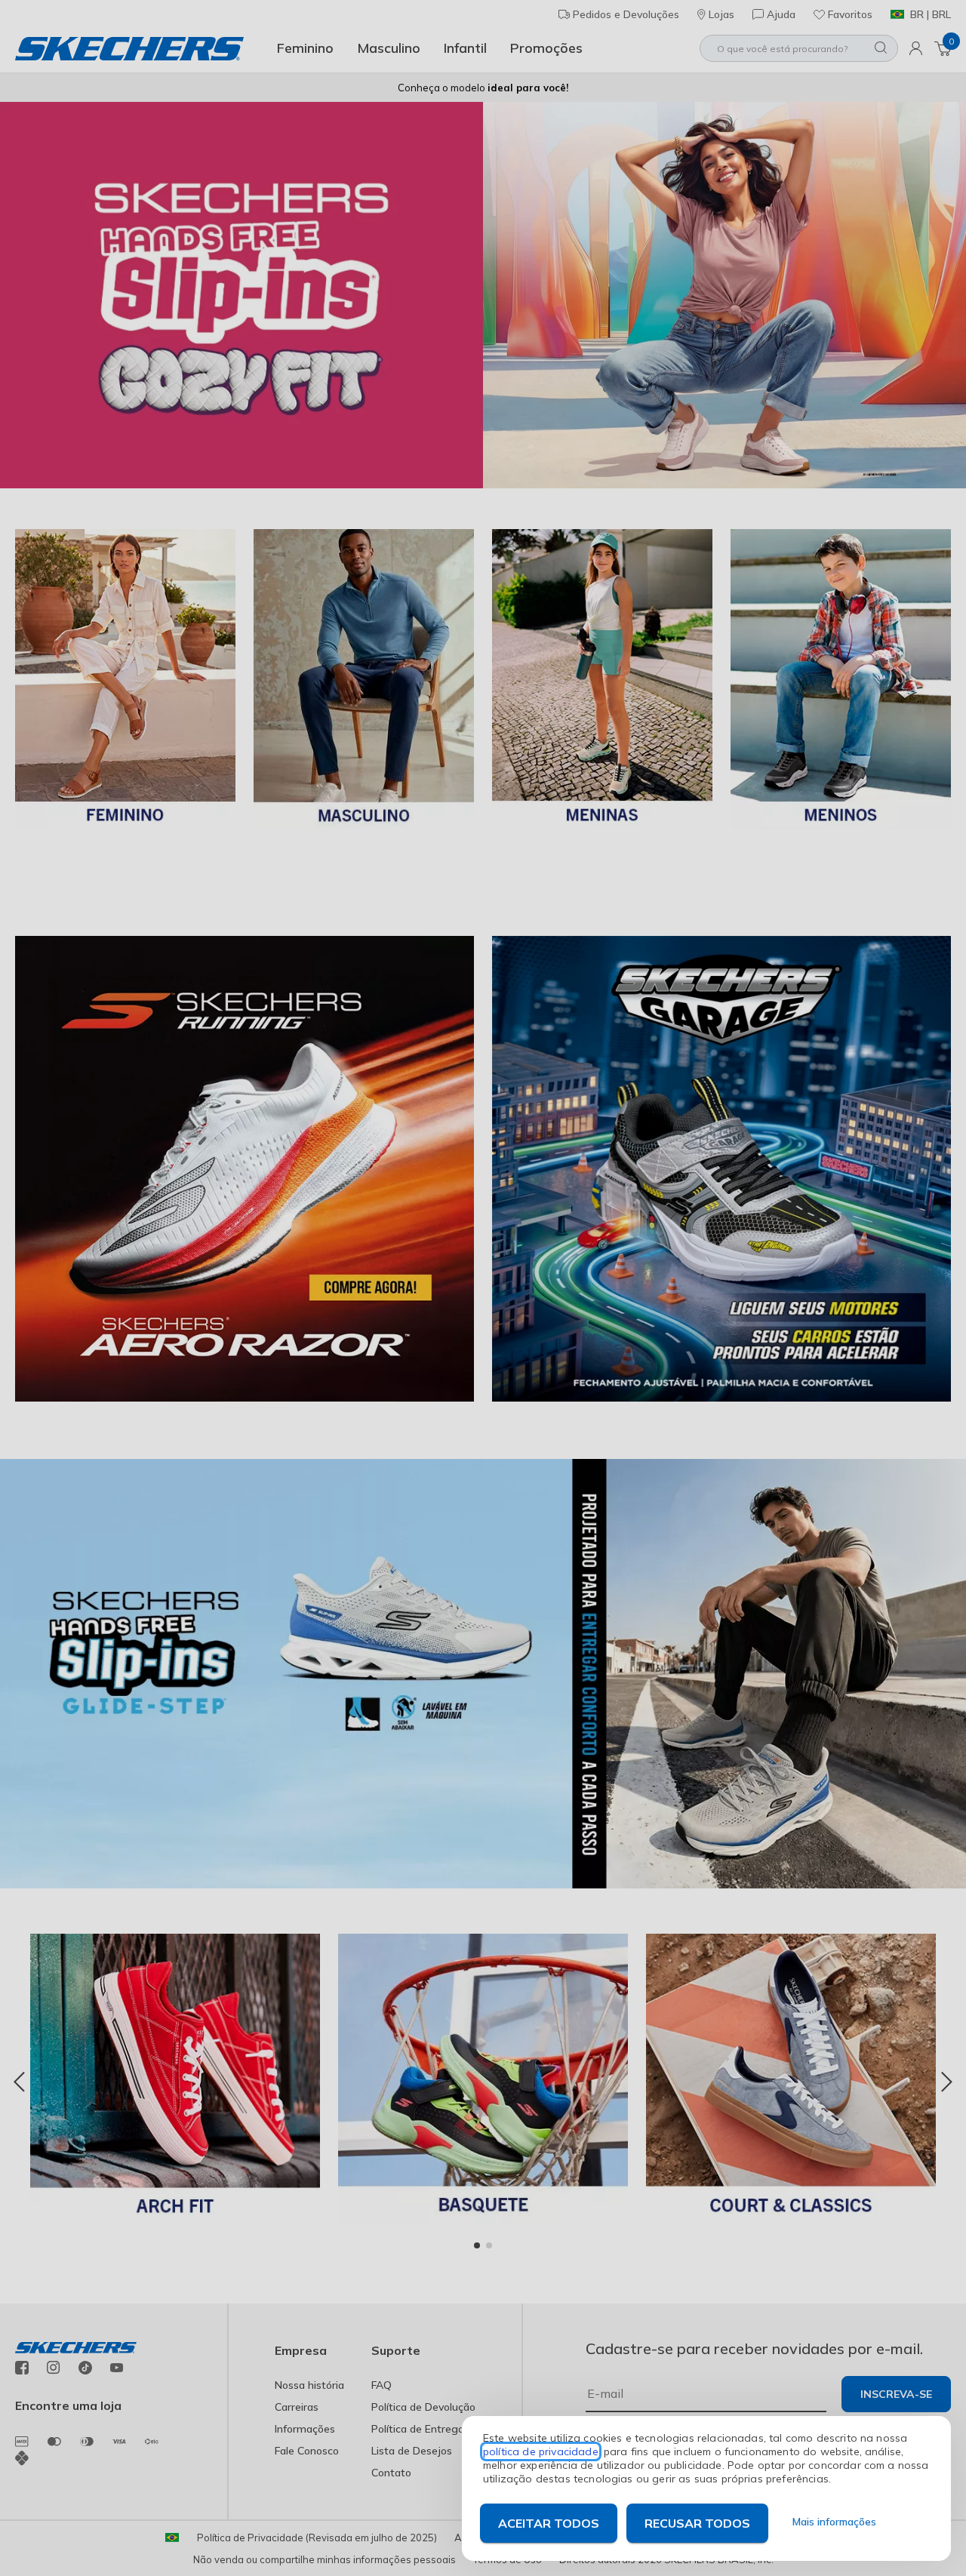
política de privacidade (541, 2451)
